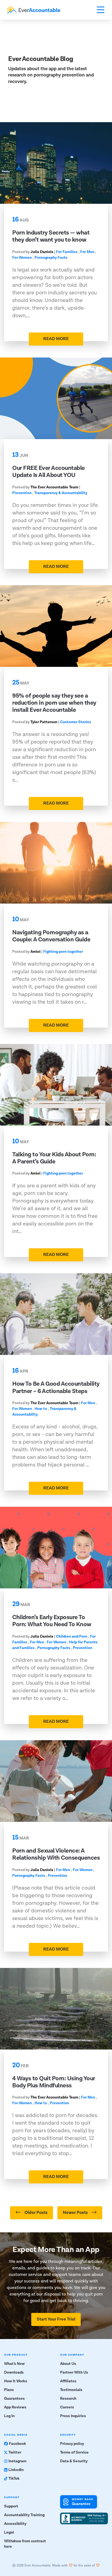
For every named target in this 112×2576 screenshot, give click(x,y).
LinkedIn (16, 2470)
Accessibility (15, 2524)
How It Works (16, 2381)
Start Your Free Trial (56, 2319)
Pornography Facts (51, 258)
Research (68, 2399)
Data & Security (74, 2461)
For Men (87, 252)
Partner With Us (74, 2372)
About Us (68, 2364)
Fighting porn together (63, 952)
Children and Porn (72, 1637)
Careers (67, 2407)
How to (41, 1409)
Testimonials (71, 2390)
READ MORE (56, 339)
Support (11, 2506)
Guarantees (14, 2399)
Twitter (15, 2452)
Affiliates (68, 2381)
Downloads (14, 2372)
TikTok (14, 2479)
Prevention (22, 493)
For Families (67, 252)
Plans (9, 2390)
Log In (9, 2416)
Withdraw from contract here (25, 2544)
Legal (9, 2532)
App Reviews (15, 2407)
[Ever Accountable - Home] (33, 10)
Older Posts (36, 2213)
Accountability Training (24, 2515)
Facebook (18, 2444)
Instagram (17, 2461)
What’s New (14, 2364)
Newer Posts (76, 2213)
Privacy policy (72, 2444)
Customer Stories (76, 722)
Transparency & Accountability (61, 493)
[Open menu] (101, 10)
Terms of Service (74, 2452)
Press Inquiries (73, 2416)
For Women (22, 258)
